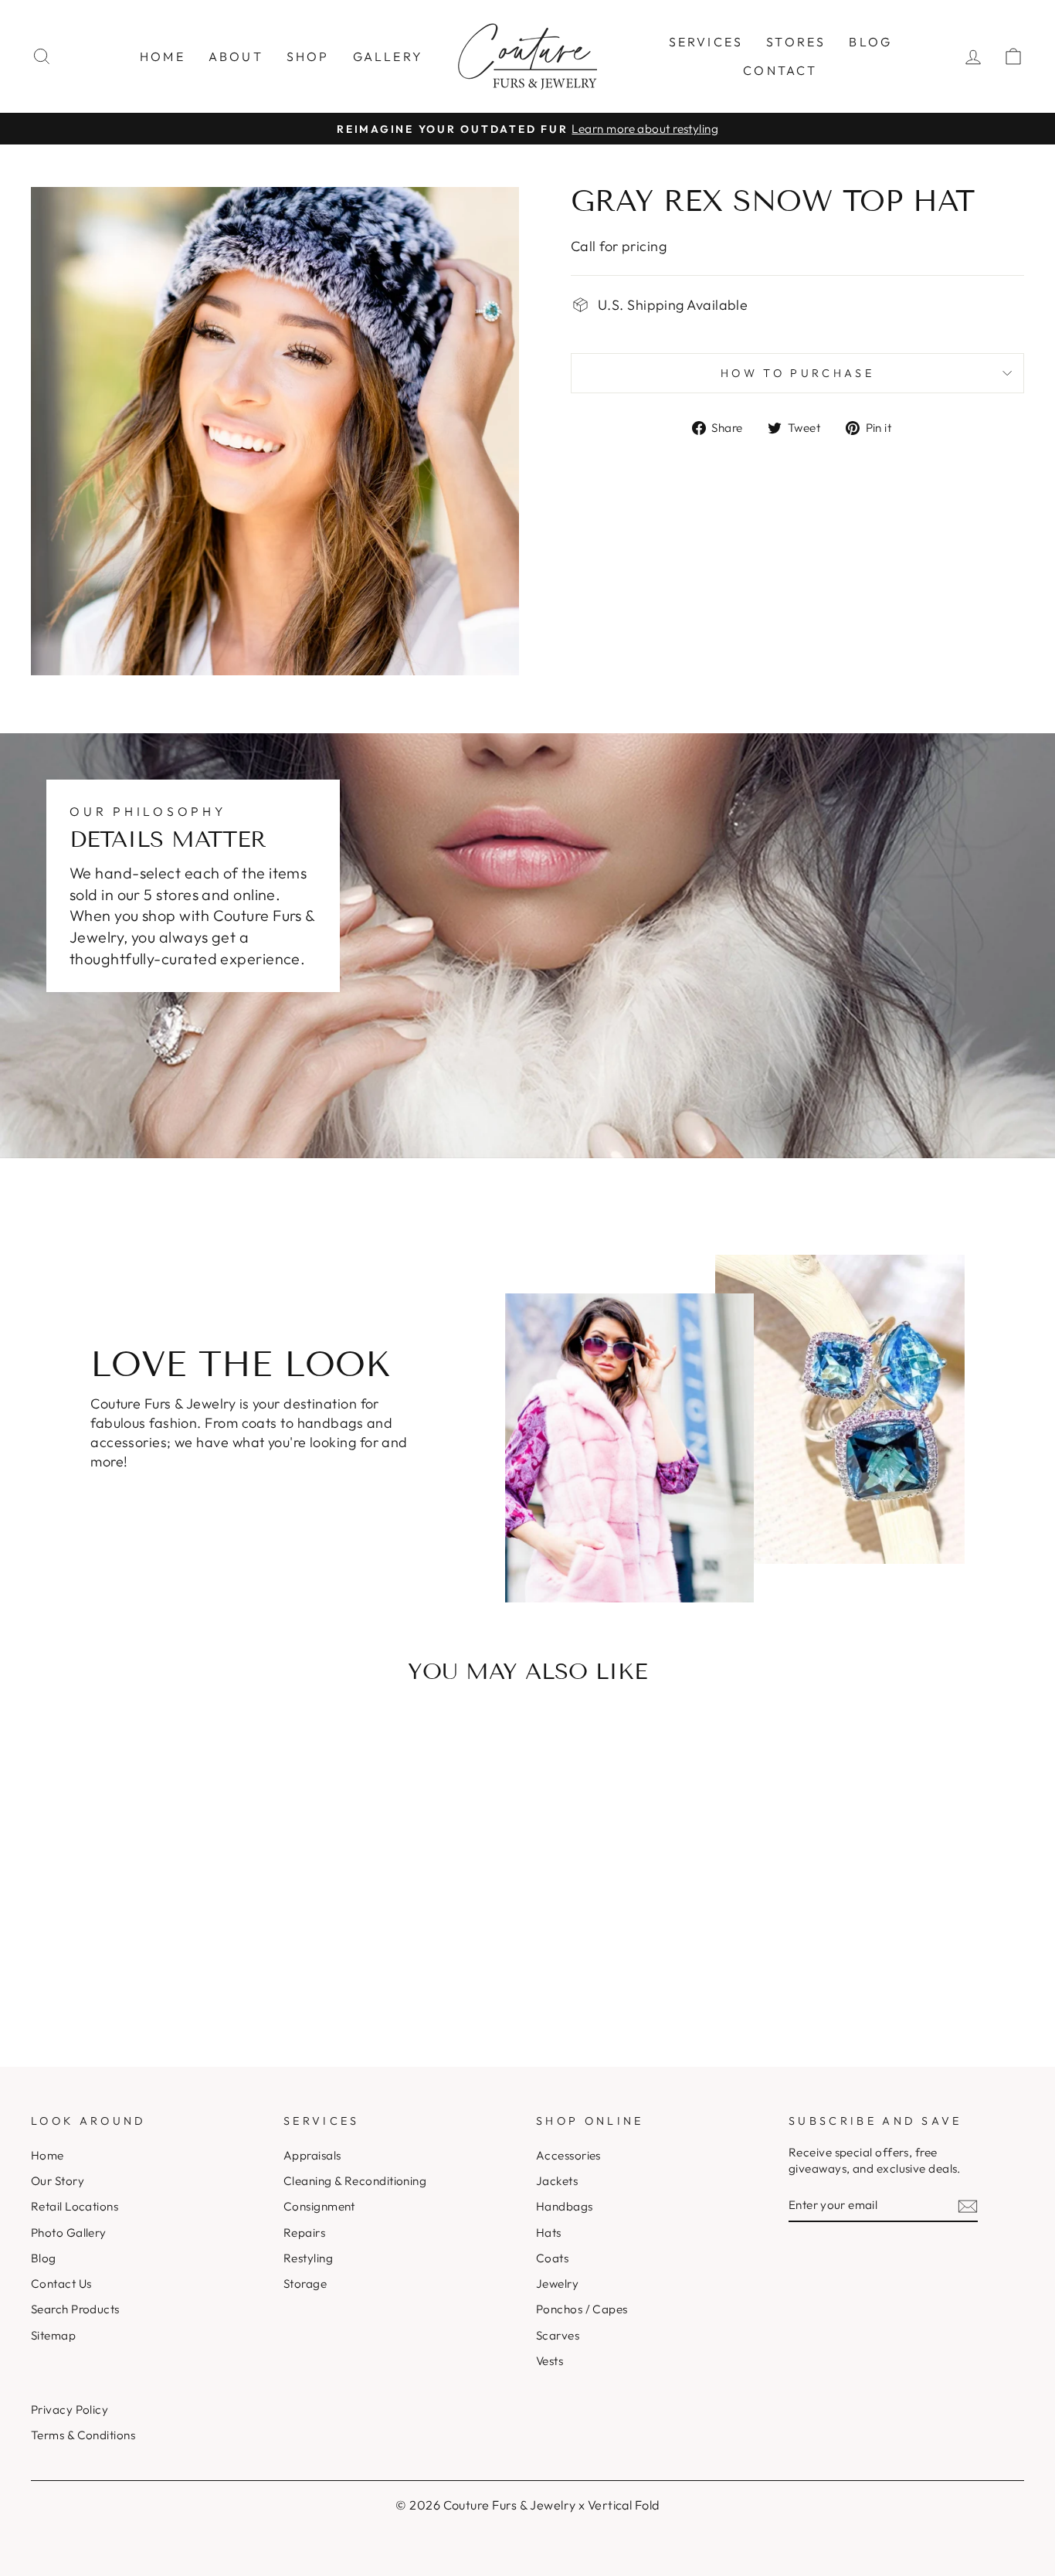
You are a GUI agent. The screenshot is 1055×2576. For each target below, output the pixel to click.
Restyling (308, 2258)
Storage (305, 2284)
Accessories (568, 2155)
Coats (552, 2258)
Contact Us (61, 2284)
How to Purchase (797, 373)
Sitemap (53, 2335)
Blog (870, 42)
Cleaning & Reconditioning (355, 2181)
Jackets (557, 2181)
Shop (308, 56)
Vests (550, 2361)
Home (163, 56)
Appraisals (312, 2155)
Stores (796, 42)
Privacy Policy (70, 2409)
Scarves (558, 2335)
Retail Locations (75, 2206)
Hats (549, 2233)
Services (706, 42)
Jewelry (557, 2284)
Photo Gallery (69, 2233)
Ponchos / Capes (582, 2309)
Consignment (319, 2206)
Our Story (58, 2181)
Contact (780, 70)
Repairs (304, 2233)
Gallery (388, 56)
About (236, 56)
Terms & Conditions (83, 2435)
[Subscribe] (968, 2206)
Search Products (75, 2309)
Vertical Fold (624, 2505)
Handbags (565, 2206)
